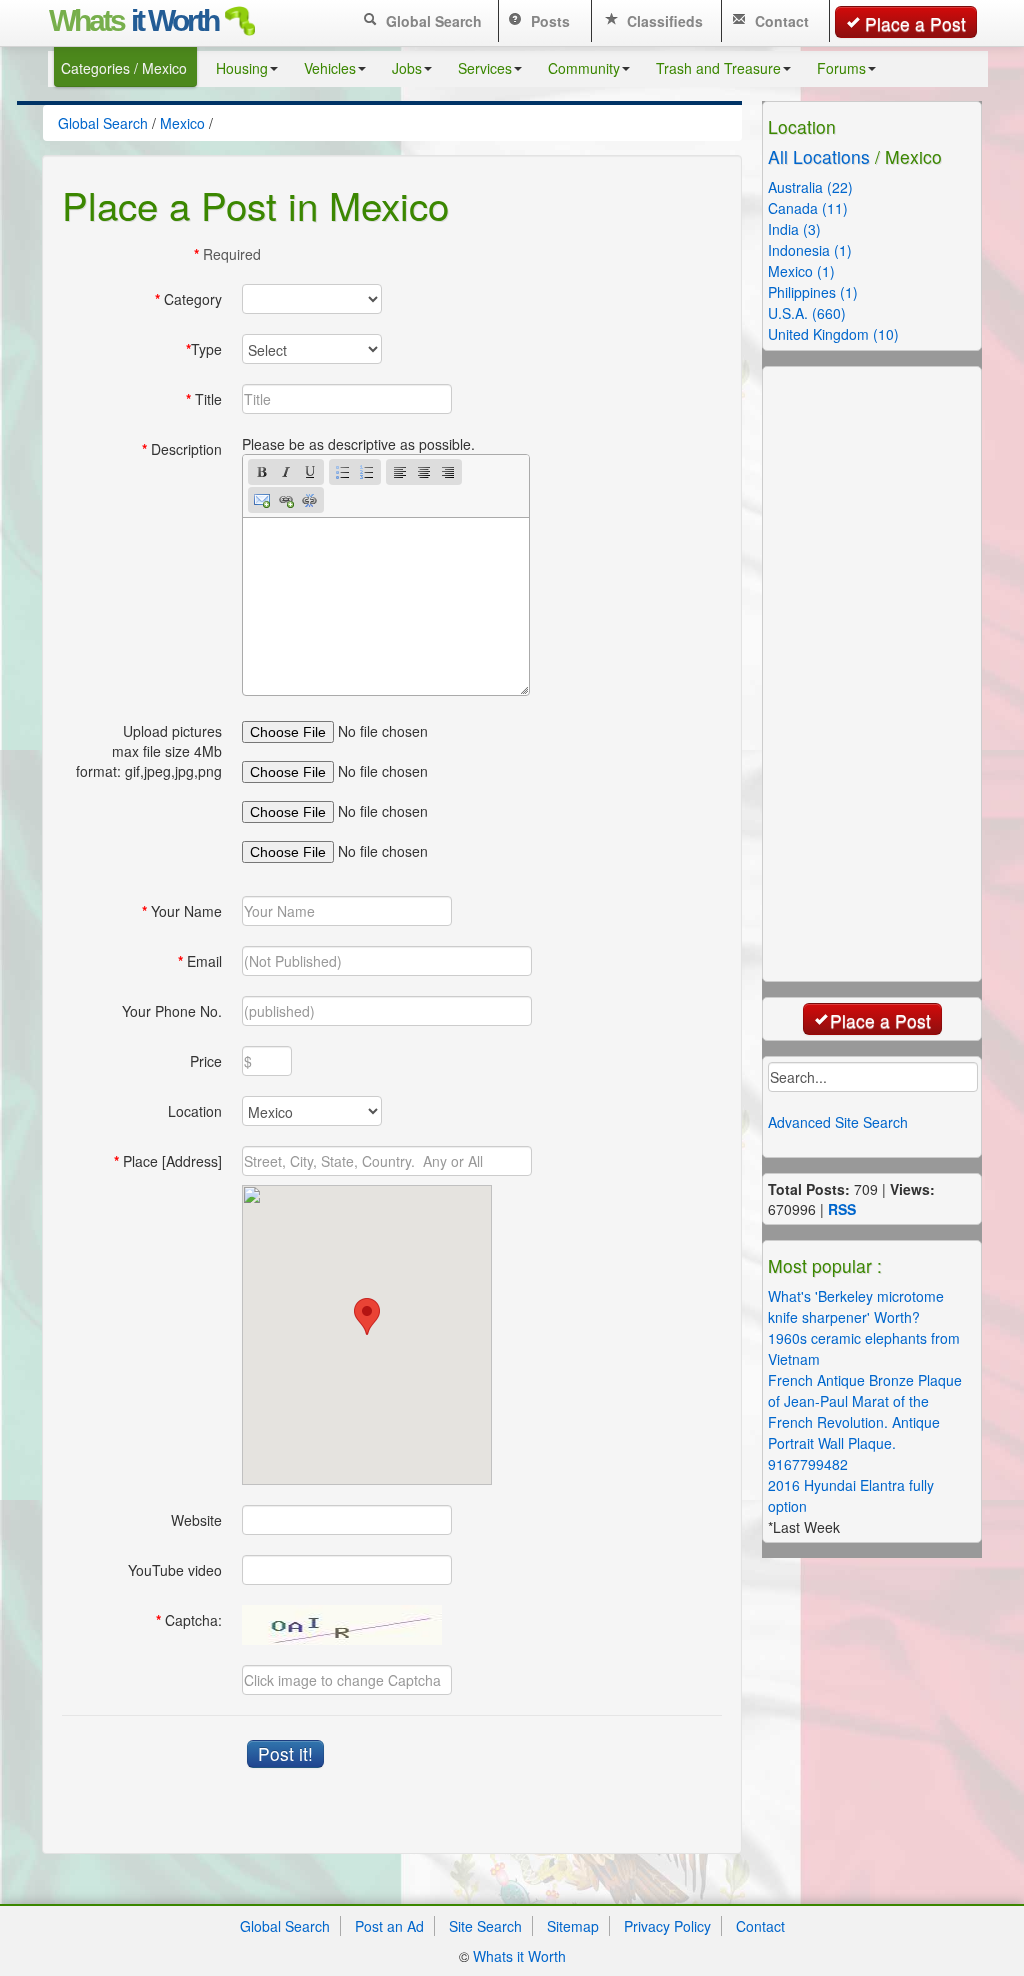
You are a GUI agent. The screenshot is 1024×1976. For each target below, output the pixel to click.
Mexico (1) (801, 271)
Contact (780, 21)
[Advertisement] (884, 672)
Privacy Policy (667, 1926)
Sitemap (573, 1926)
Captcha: (189, 1620)
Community (584, 68)
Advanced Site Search (838, 1122)
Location (195, 1111)
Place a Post (915, 23)
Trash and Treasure (718, 68)
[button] (367, 1316)
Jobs (407, 68)
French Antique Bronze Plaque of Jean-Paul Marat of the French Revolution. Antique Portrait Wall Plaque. (865, 1411)
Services (485, 68)
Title (204, 399)
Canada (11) (808, 208)
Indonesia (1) (810, 250)
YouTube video (175, 1570)
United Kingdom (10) (833, 334)
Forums (841, 68)
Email (200, 961)
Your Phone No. (172, 1011)
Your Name (182, 911)
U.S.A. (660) (807, 313)
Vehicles (330, 68)
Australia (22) (810, 187)
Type (204, 349)
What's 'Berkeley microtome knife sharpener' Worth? (856, 1306)
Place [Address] (168, 1161)
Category (188, 299)
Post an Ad (389, 1926)
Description (182, 449)
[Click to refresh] (342, 1625)
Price (206, 1061)
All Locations (819, 156)
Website (196, 1520)
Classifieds (663, 21)
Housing (242, 68)
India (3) (794, 229)
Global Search (432, 21)
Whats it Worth (519, 1956)
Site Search (485, 1926)
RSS (842, 1209)
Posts (548, 21)
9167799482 (808, 1464)
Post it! (285, 1753)
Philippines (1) (813, 292)
